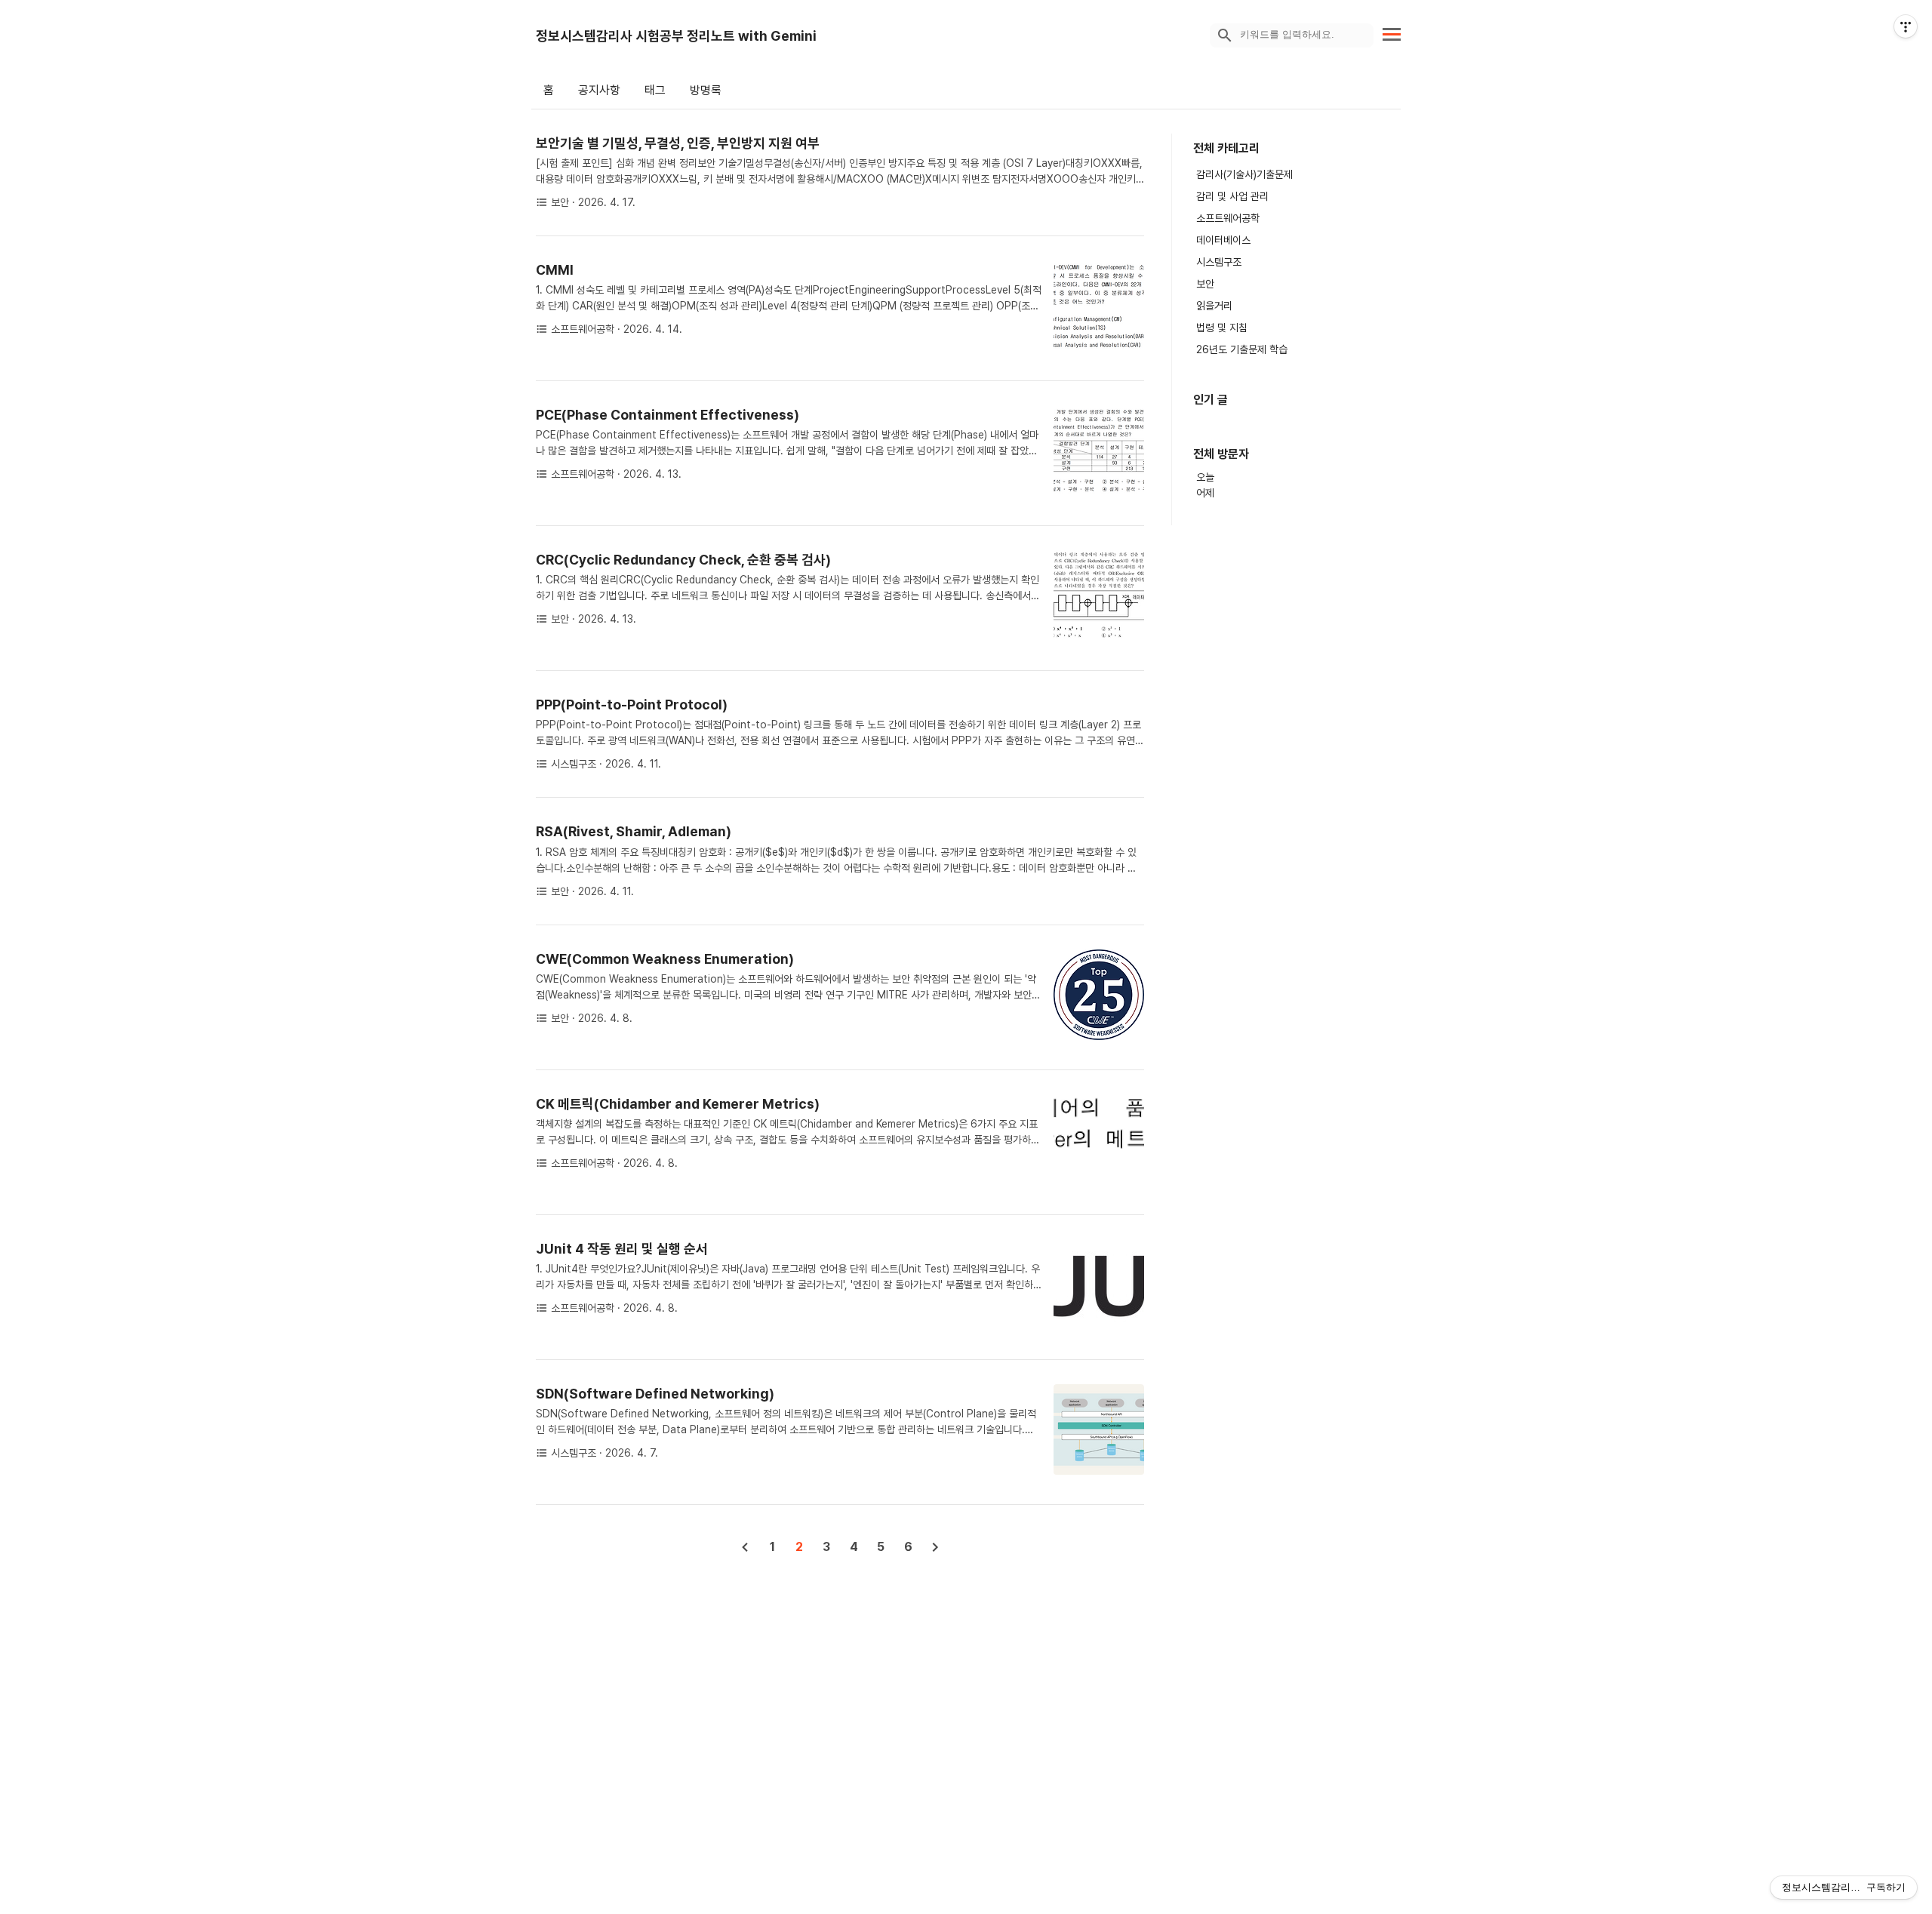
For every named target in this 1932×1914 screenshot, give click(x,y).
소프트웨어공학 (1228, 218)
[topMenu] (1392, 33)
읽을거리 (1214, 306)
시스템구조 (1219, 262)
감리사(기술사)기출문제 (1244, 174)
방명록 (706, 90)
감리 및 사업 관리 (1232, 196)
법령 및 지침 (1222, 328)
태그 (655, 90)
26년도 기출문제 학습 (1242, 349)
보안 (1205, 284)
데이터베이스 (1223, 240)
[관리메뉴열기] (1906, 26)
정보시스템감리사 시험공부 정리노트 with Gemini (676, 36)
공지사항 (599, 90)
